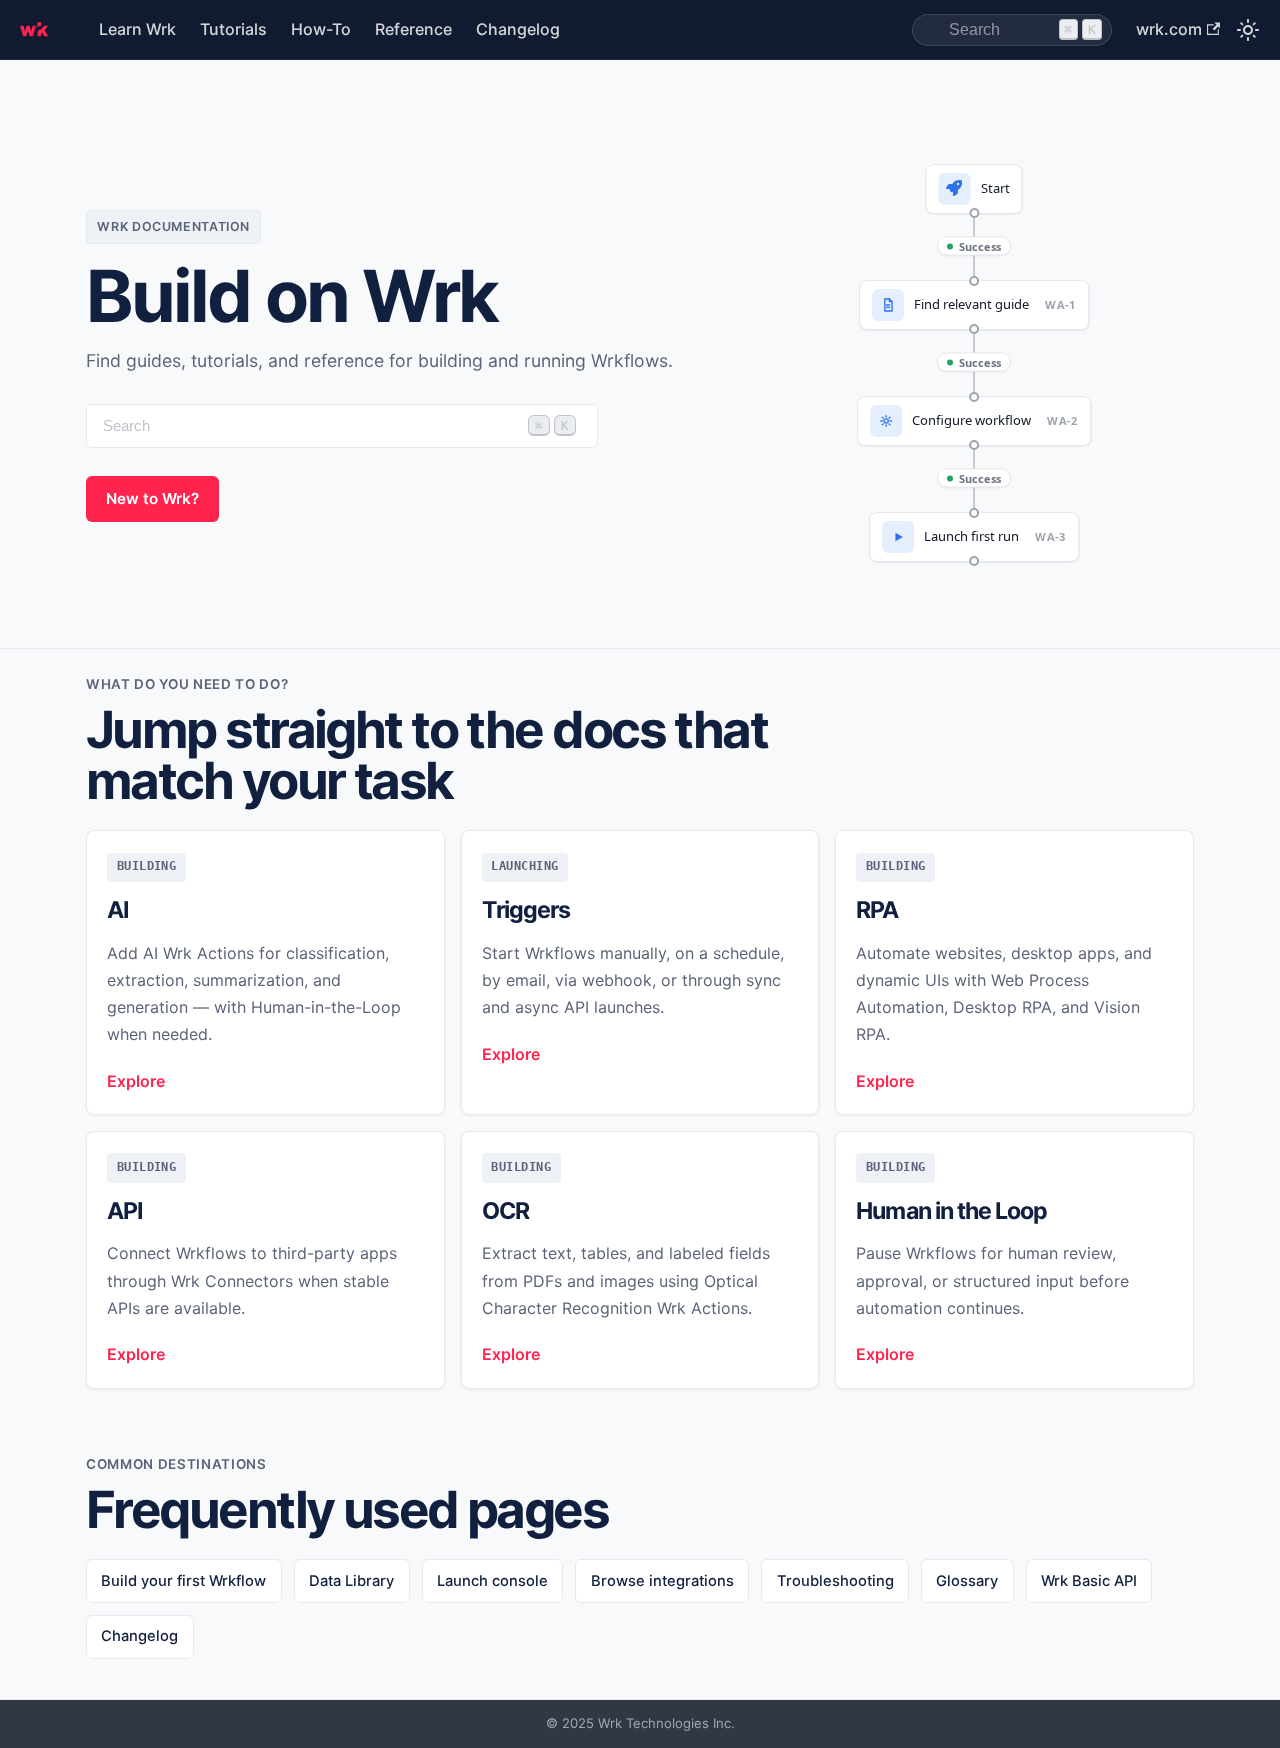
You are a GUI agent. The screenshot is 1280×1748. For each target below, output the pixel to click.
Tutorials (233, 29)
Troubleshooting (835, 1581)
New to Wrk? (152, 498)
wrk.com (1169, 29)
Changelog (518, 29)
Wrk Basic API (1089, 1581)
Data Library (351, 1581)
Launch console (492, 1581)
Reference (413, 29)
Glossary (967, 1581)
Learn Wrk (137, 29)
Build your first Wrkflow (183, 1581)
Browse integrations (662, 1581)
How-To (321, 29)
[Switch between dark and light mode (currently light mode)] (1248, 30)
